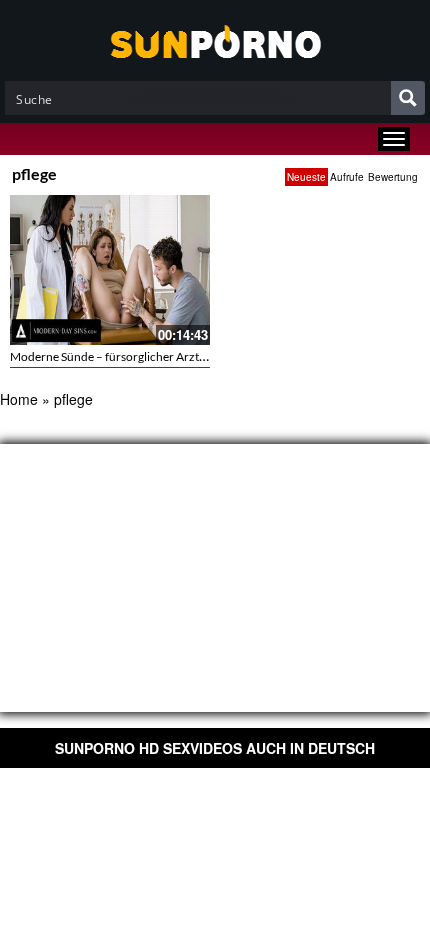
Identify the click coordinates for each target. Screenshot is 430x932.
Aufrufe (347, 177)
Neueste (306, 177)
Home (19, 399)
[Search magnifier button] (408, 98)
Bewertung (393, 177)
